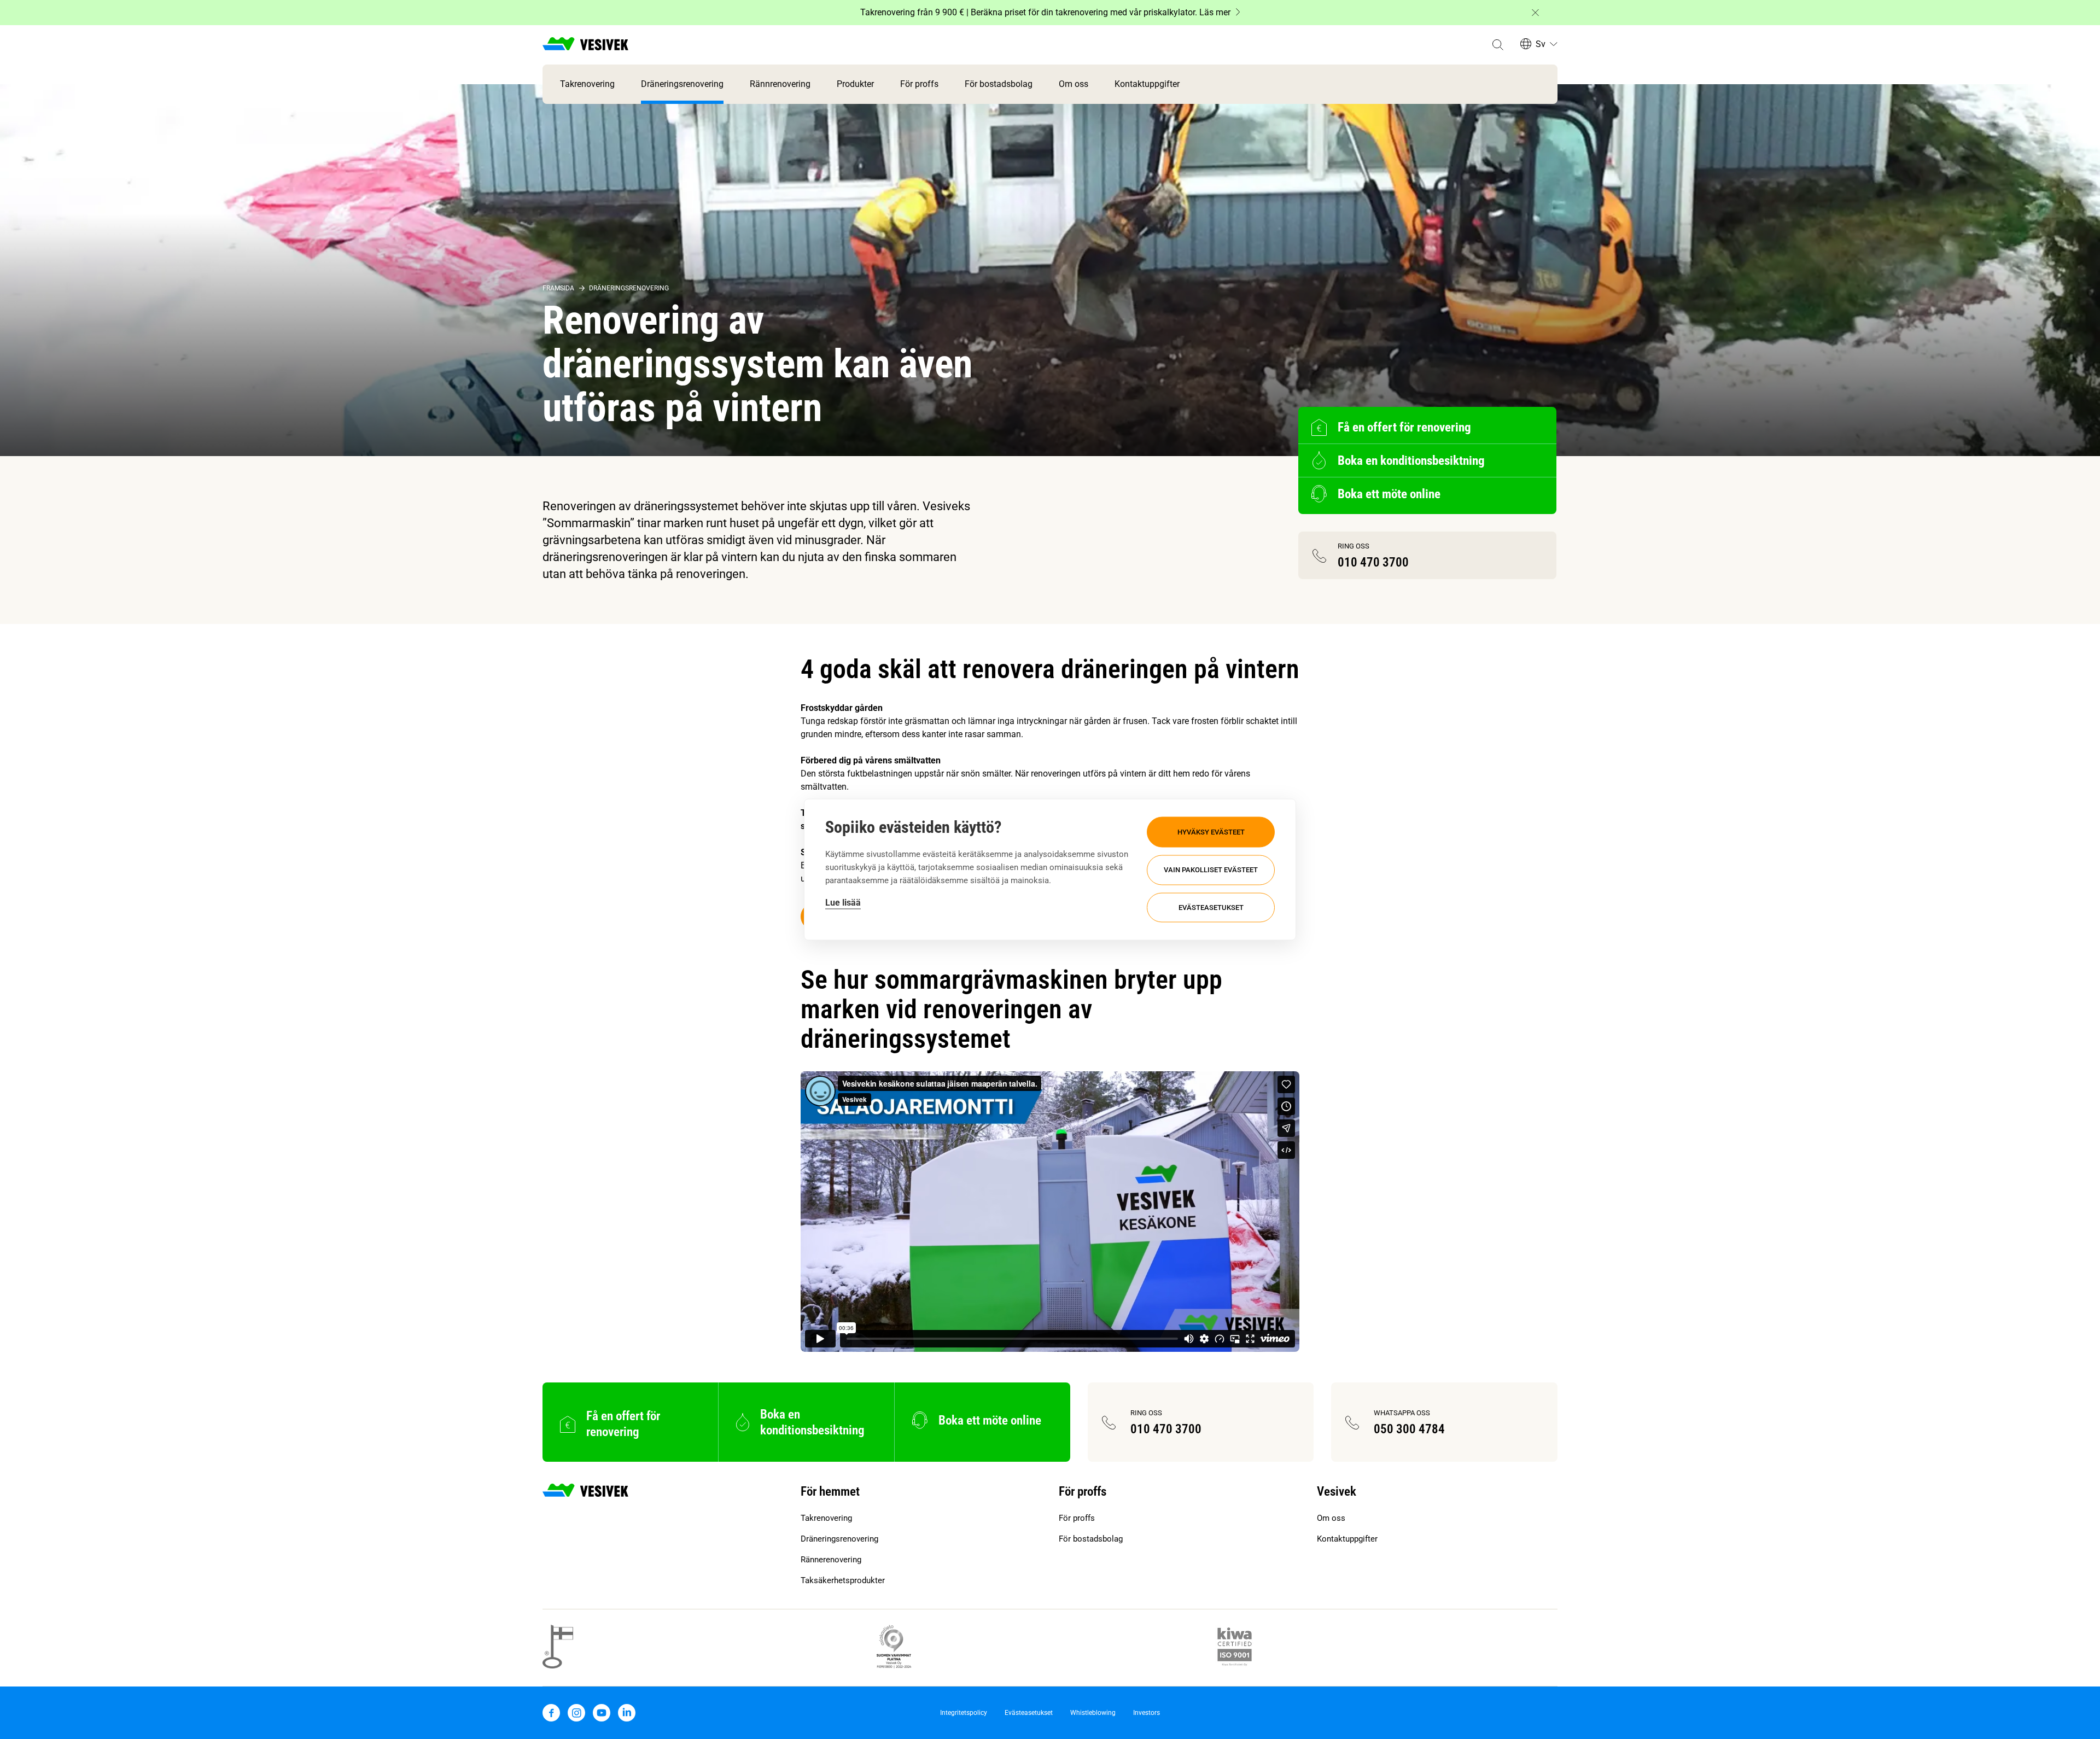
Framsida (558, 288)
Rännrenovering (780, 84)
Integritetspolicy (964, 1713)
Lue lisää (843, 903)
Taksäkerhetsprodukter (843, 1580)
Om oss (1074, 84)
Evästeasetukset (1211, 908)
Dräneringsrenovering (682, 84)
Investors (1147, 1713)
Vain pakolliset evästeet (1211, 870)
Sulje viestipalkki (1535, 13)
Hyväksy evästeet (1211, 831)
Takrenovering (587, 84)
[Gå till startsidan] (585, 45)
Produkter (855, 84)
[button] (1498, 45)
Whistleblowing (1093, 1713)
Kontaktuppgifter (1147, 84)
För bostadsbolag (999, 84)
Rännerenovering (831, 1560)
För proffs (919, 84)
